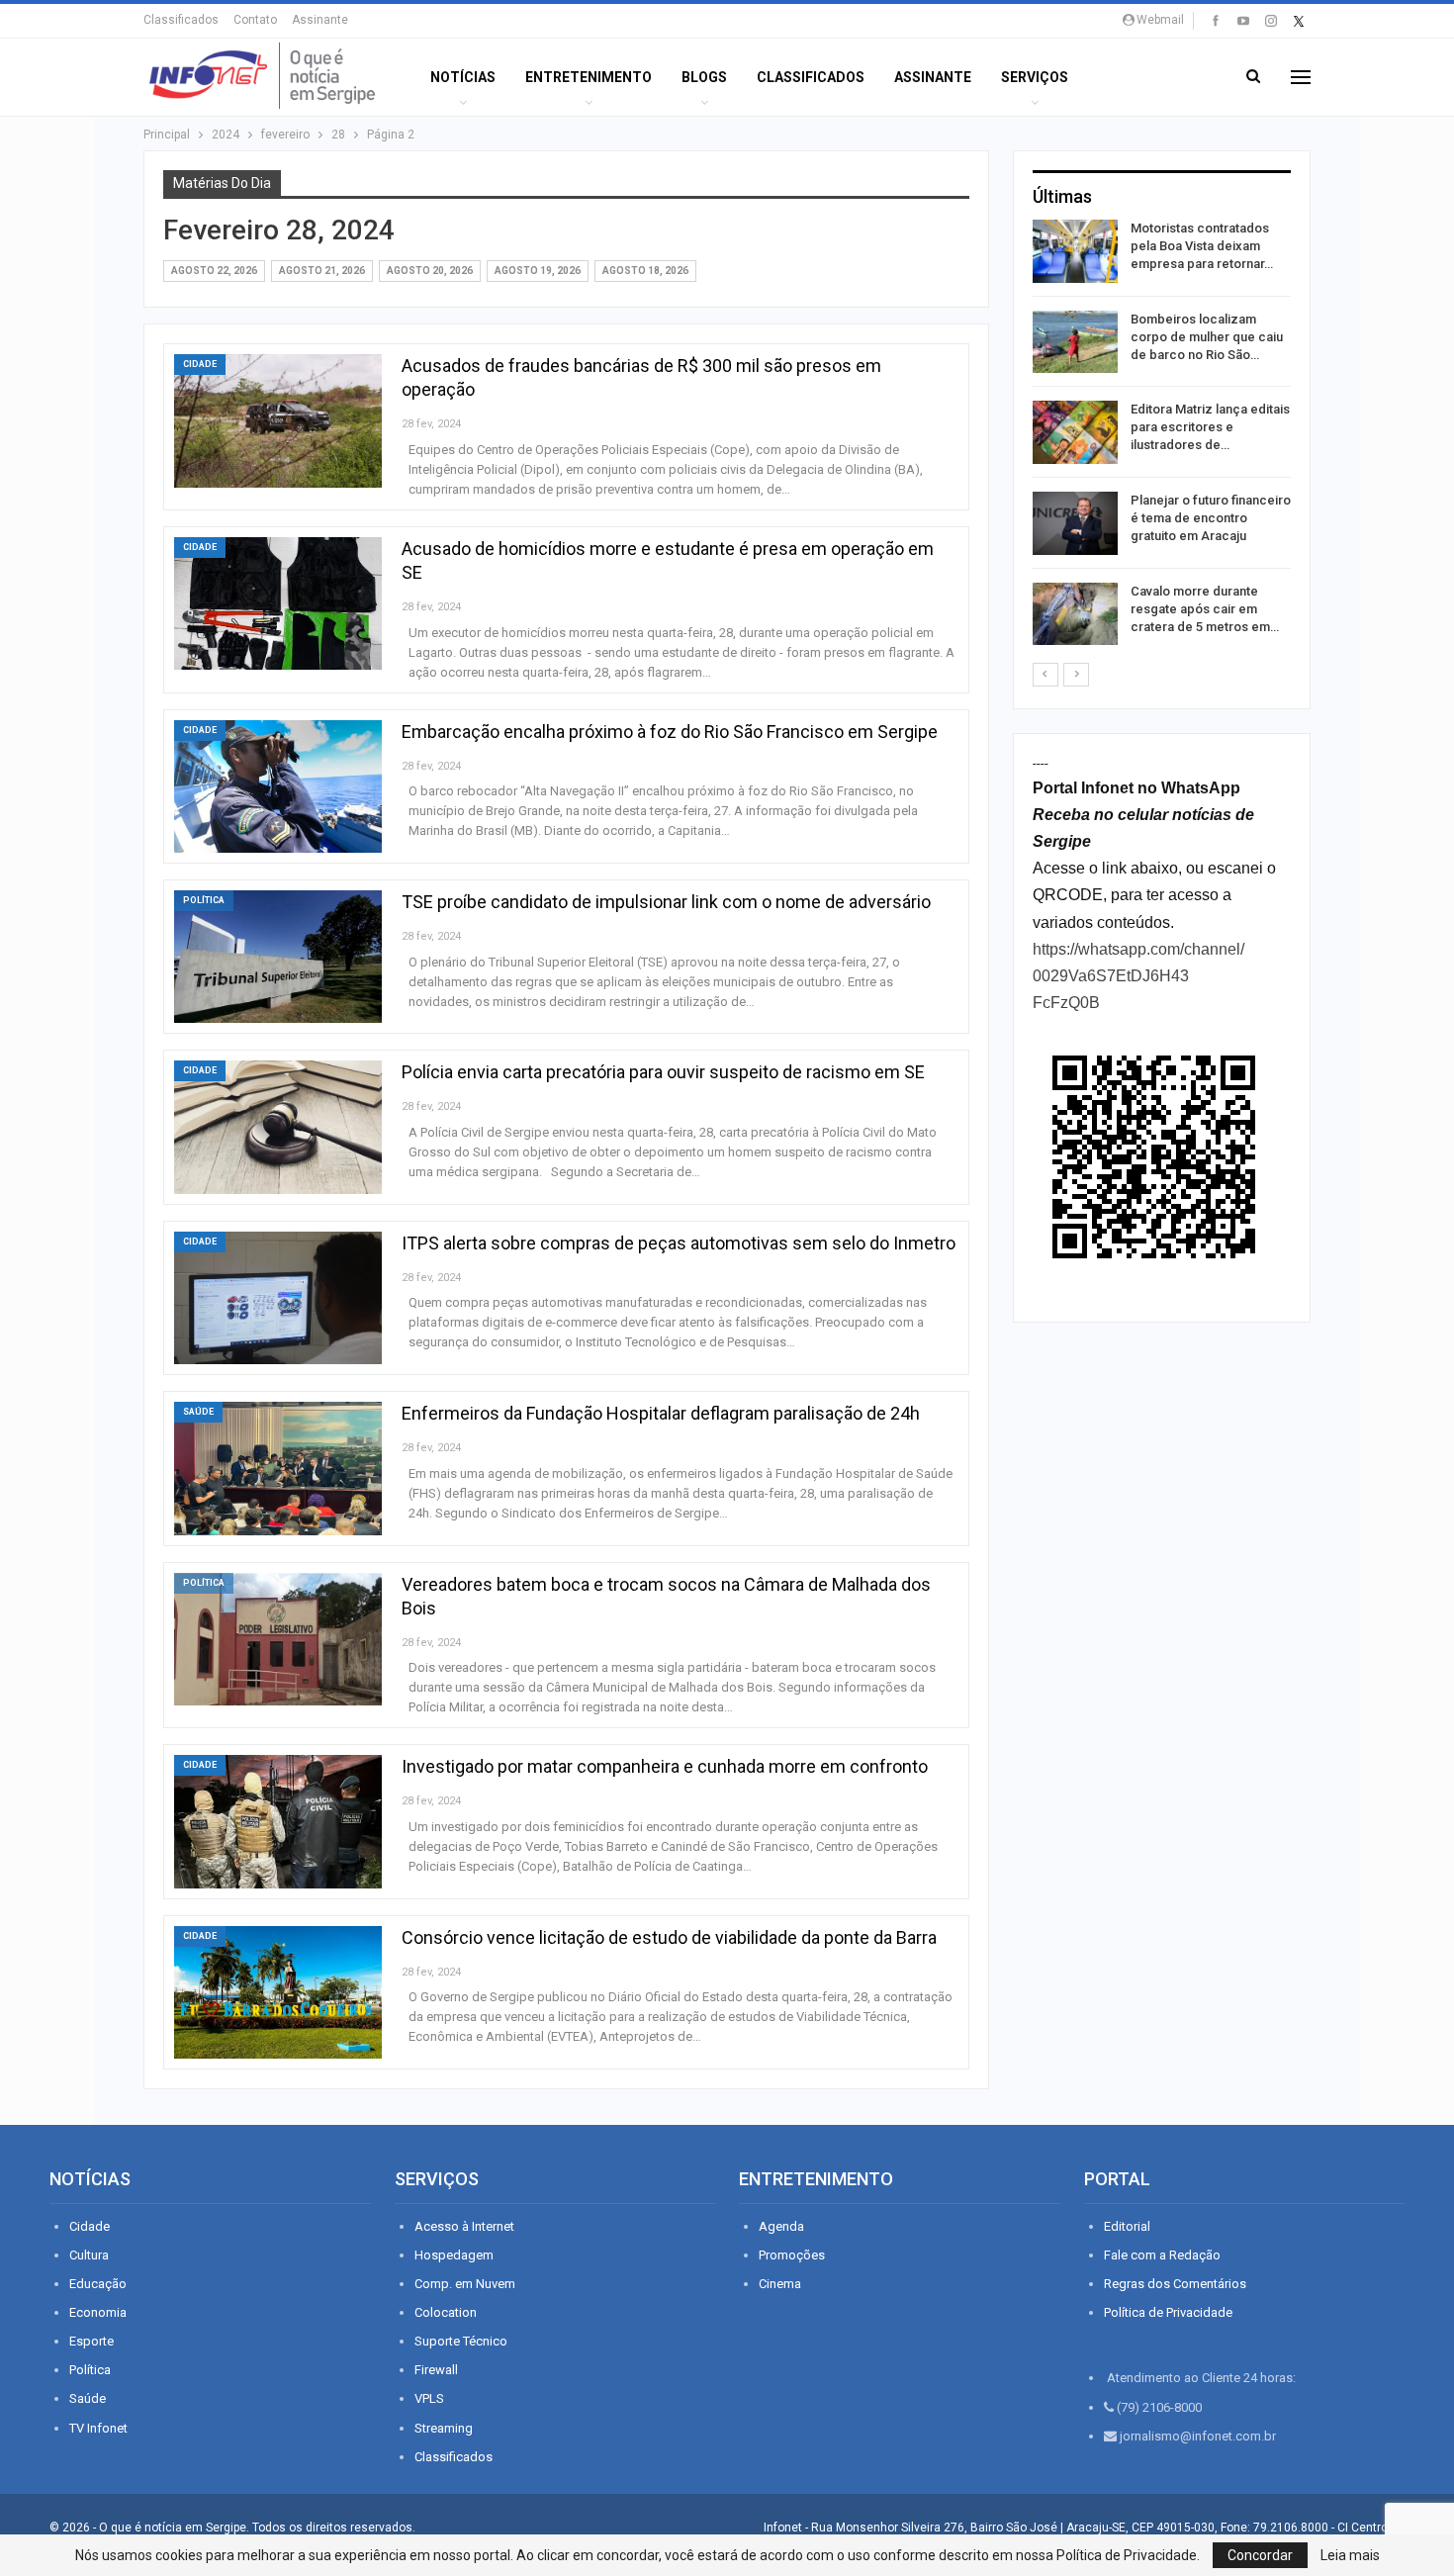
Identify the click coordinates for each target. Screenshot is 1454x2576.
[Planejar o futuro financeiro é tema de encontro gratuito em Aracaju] (1075, 523)
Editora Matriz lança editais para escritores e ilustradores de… (1210, 427)
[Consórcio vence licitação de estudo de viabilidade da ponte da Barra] (278, 1992)
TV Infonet (98, 2428)
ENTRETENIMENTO (589, 77)
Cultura (89, 2255)
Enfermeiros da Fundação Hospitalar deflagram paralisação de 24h (661, 1413)
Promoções (792, 2255)
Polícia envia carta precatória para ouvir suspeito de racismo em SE (663, 1072)
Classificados (181, 20)
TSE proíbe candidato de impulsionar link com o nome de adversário (666, 902)
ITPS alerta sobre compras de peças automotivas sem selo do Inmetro (679, 1243)
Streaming (444, 2428)
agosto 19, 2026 (538, 271)
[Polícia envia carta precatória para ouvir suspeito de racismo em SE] (278, 1127)
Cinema (780, 2284)
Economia (98, 2312)
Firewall (436, 2370)
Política (204, 900)
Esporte (91, 2341)
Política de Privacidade (1168, 2312)
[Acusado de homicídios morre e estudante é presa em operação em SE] (278, 603)
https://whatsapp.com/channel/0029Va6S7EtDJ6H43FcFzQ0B (1138, 976)
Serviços (1035, 77)
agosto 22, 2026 (214, 271)
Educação (98, 2284)
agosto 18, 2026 (645, 271)
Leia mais (1350, 2555)
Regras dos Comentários (1175, 2284)
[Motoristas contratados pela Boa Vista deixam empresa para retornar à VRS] (1075, 251)
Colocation (446, 2312)
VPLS (429, 2398)
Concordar (1260, 2555)
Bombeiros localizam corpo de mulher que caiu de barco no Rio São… (1207, 337)
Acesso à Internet (464, 2226)
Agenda (781, 2226)
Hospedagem (454, 2255)
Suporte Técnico (461, 2341)
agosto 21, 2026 (322, 271)
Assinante (320, 20)
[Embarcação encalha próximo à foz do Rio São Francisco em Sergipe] (278, 786)
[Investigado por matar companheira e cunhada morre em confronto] (278, 1821)
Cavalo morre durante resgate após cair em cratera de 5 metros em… (1205, 609)
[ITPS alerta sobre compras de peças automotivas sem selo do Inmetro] (278, 1298)
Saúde (198, 1412)
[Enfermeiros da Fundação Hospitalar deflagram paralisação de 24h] (278, 1468)
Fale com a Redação (1162, 2255)
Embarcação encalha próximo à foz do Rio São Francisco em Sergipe (670, 732)
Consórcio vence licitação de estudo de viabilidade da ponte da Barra (669, 1937)
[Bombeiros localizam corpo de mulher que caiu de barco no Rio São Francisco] (1075, 342)
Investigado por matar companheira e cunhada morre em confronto (665, 1766)
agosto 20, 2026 (430, 271)
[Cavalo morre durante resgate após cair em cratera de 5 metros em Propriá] (1075, 614)
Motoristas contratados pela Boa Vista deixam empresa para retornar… (1202, 246)
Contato (255, 20)
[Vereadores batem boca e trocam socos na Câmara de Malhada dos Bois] (278, 1639)
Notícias (463, 77)
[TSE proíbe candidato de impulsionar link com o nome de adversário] (278, 957)
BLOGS (704, 77)
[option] (1162, 436)
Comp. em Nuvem (465, 2284)
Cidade (200, 364)
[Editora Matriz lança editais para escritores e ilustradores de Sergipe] (1075, 432)
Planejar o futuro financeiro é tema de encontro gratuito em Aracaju (1211, 518)
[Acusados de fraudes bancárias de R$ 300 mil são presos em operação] (278, 420)
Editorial (1127, 2226)
